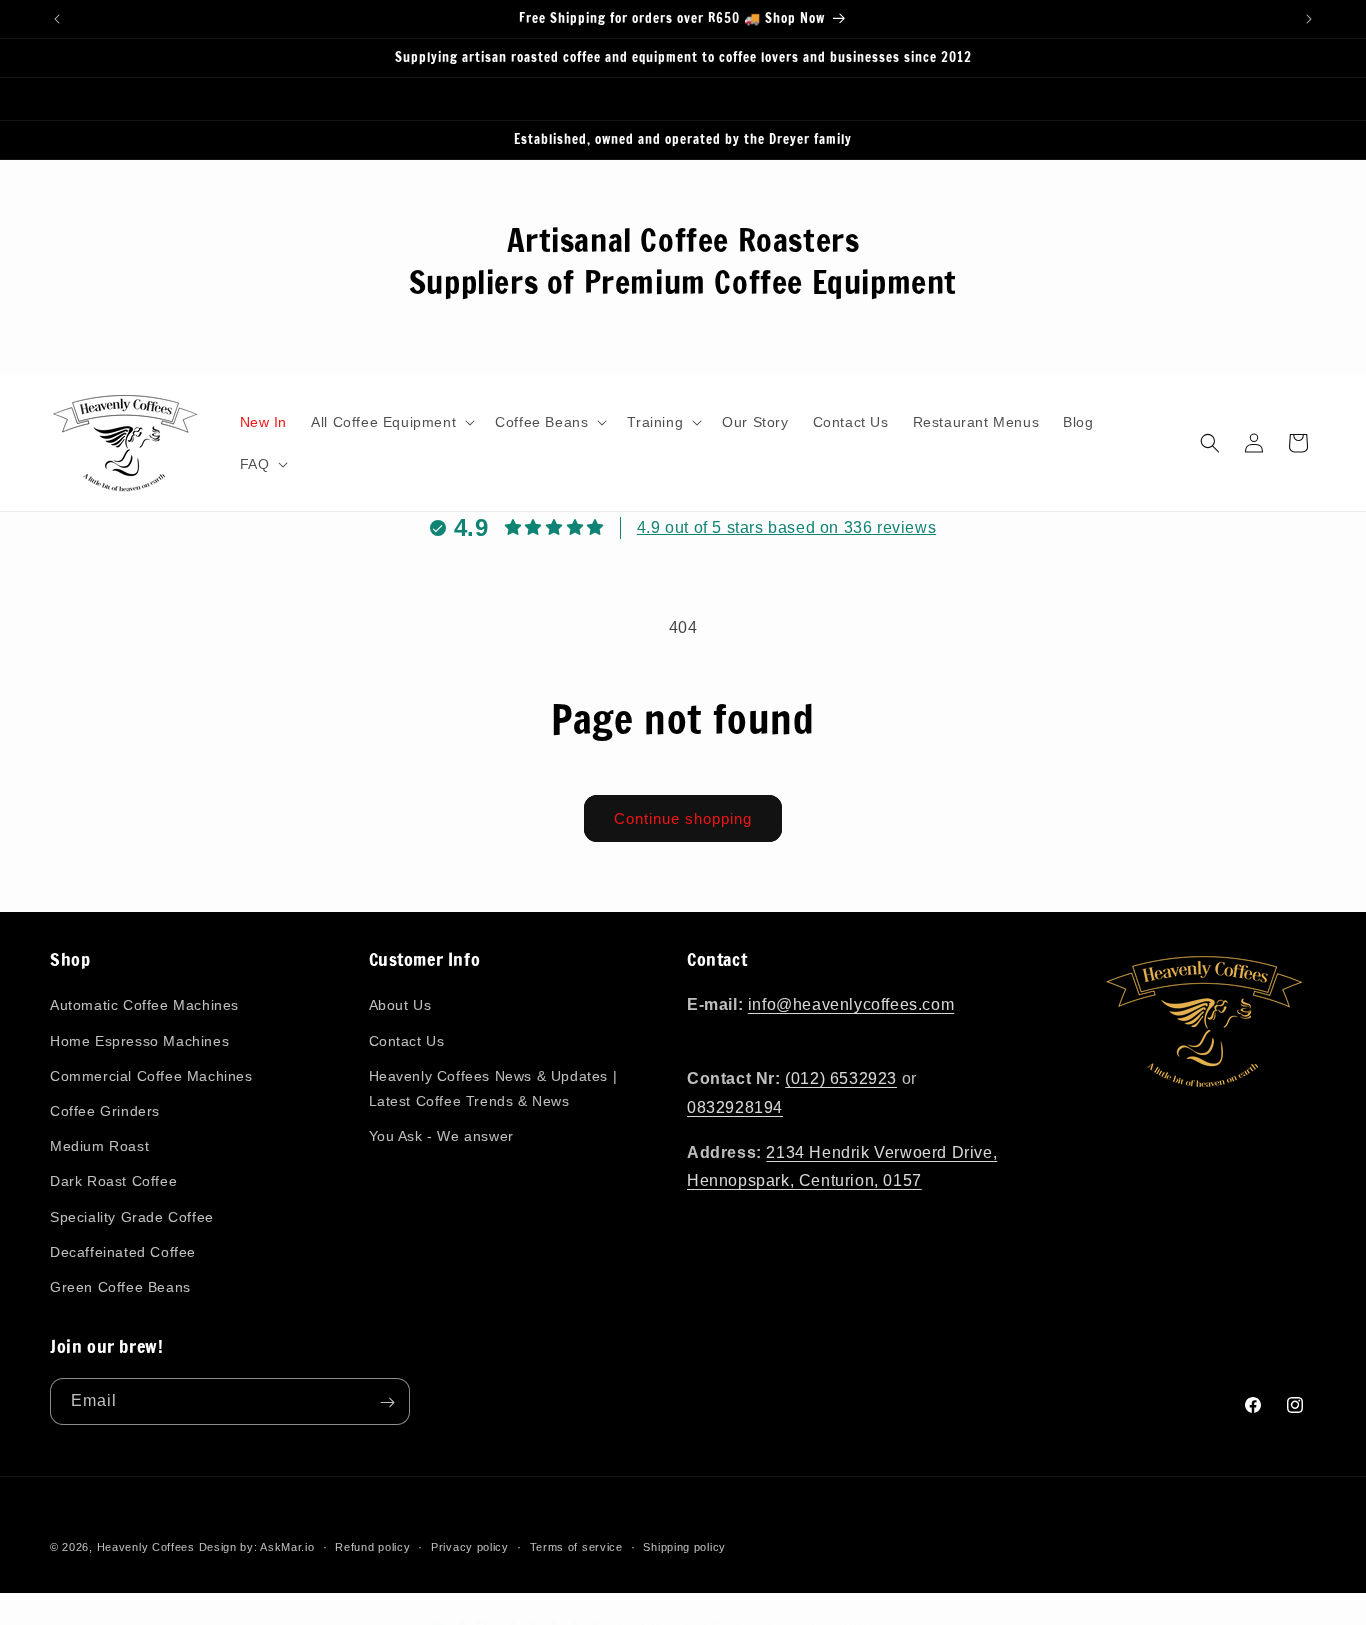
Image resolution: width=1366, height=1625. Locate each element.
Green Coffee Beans (120, 1287)
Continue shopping (683, 818)
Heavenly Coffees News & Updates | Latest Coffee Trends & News (493, 1088)
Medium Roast (99, 1146)
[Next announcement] (1309, 19)
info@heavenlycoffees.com (851, 1005)
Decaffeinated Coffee (123, 1252)
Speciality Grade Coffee (132, 1217)
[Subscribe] (387, 1402)
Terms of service (576, 1546)
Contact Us (407, 1041)
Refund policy (372, 1546)
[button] (391, 422)
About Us (400, 1006)
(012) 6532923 (841, 1078)
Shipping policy (684, 1546)
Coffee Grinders (105, 1111)
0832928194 (735, 1107)
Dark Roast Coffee (113, 1181)
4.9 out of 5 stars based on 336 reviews (786, 527)
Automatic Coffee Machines (144, 1006)
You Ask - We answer (441, 1136)
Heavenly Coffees (146, 1547)
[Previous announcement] (57, 19)
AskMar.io (287, 1547)
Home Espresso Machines (139, 1041)
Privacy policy (470, 1546)
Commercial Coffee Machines (151, 1076)
